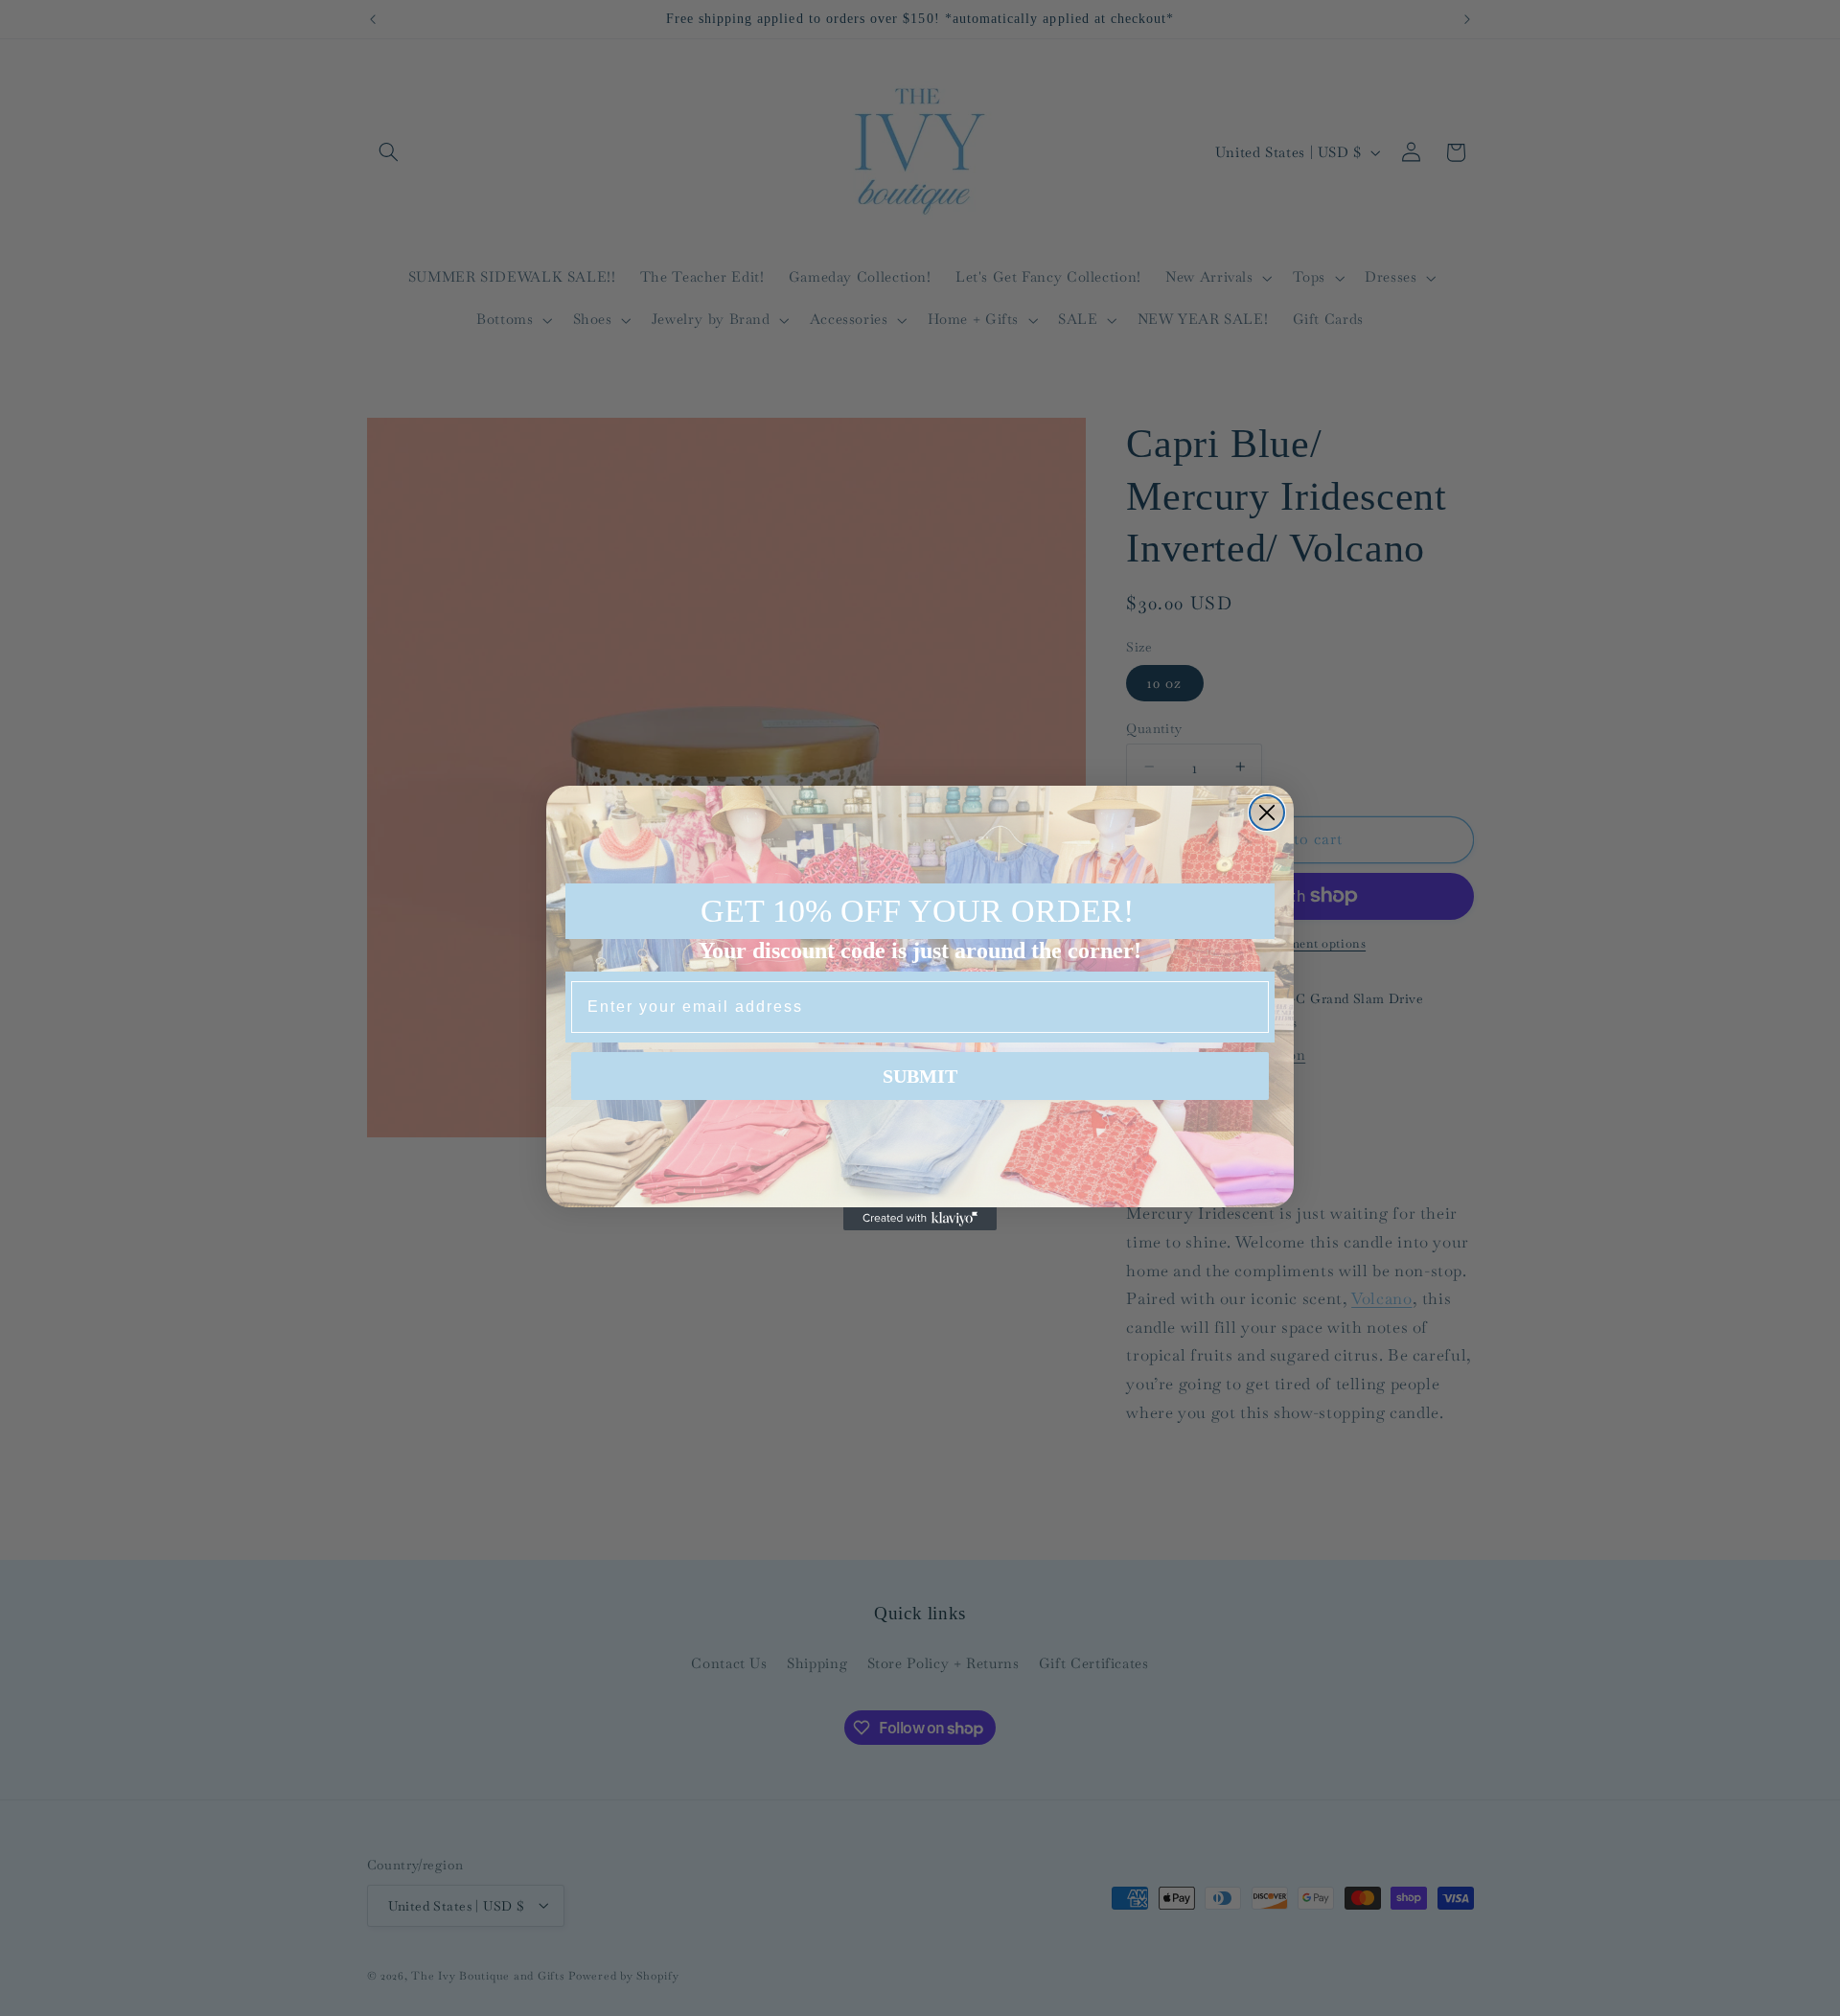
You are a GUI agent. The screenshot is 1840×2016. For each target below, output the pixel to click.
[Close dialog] (1267, 813)
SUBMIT (920, 1076)
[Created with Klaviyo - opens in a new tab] (920, 1219)
